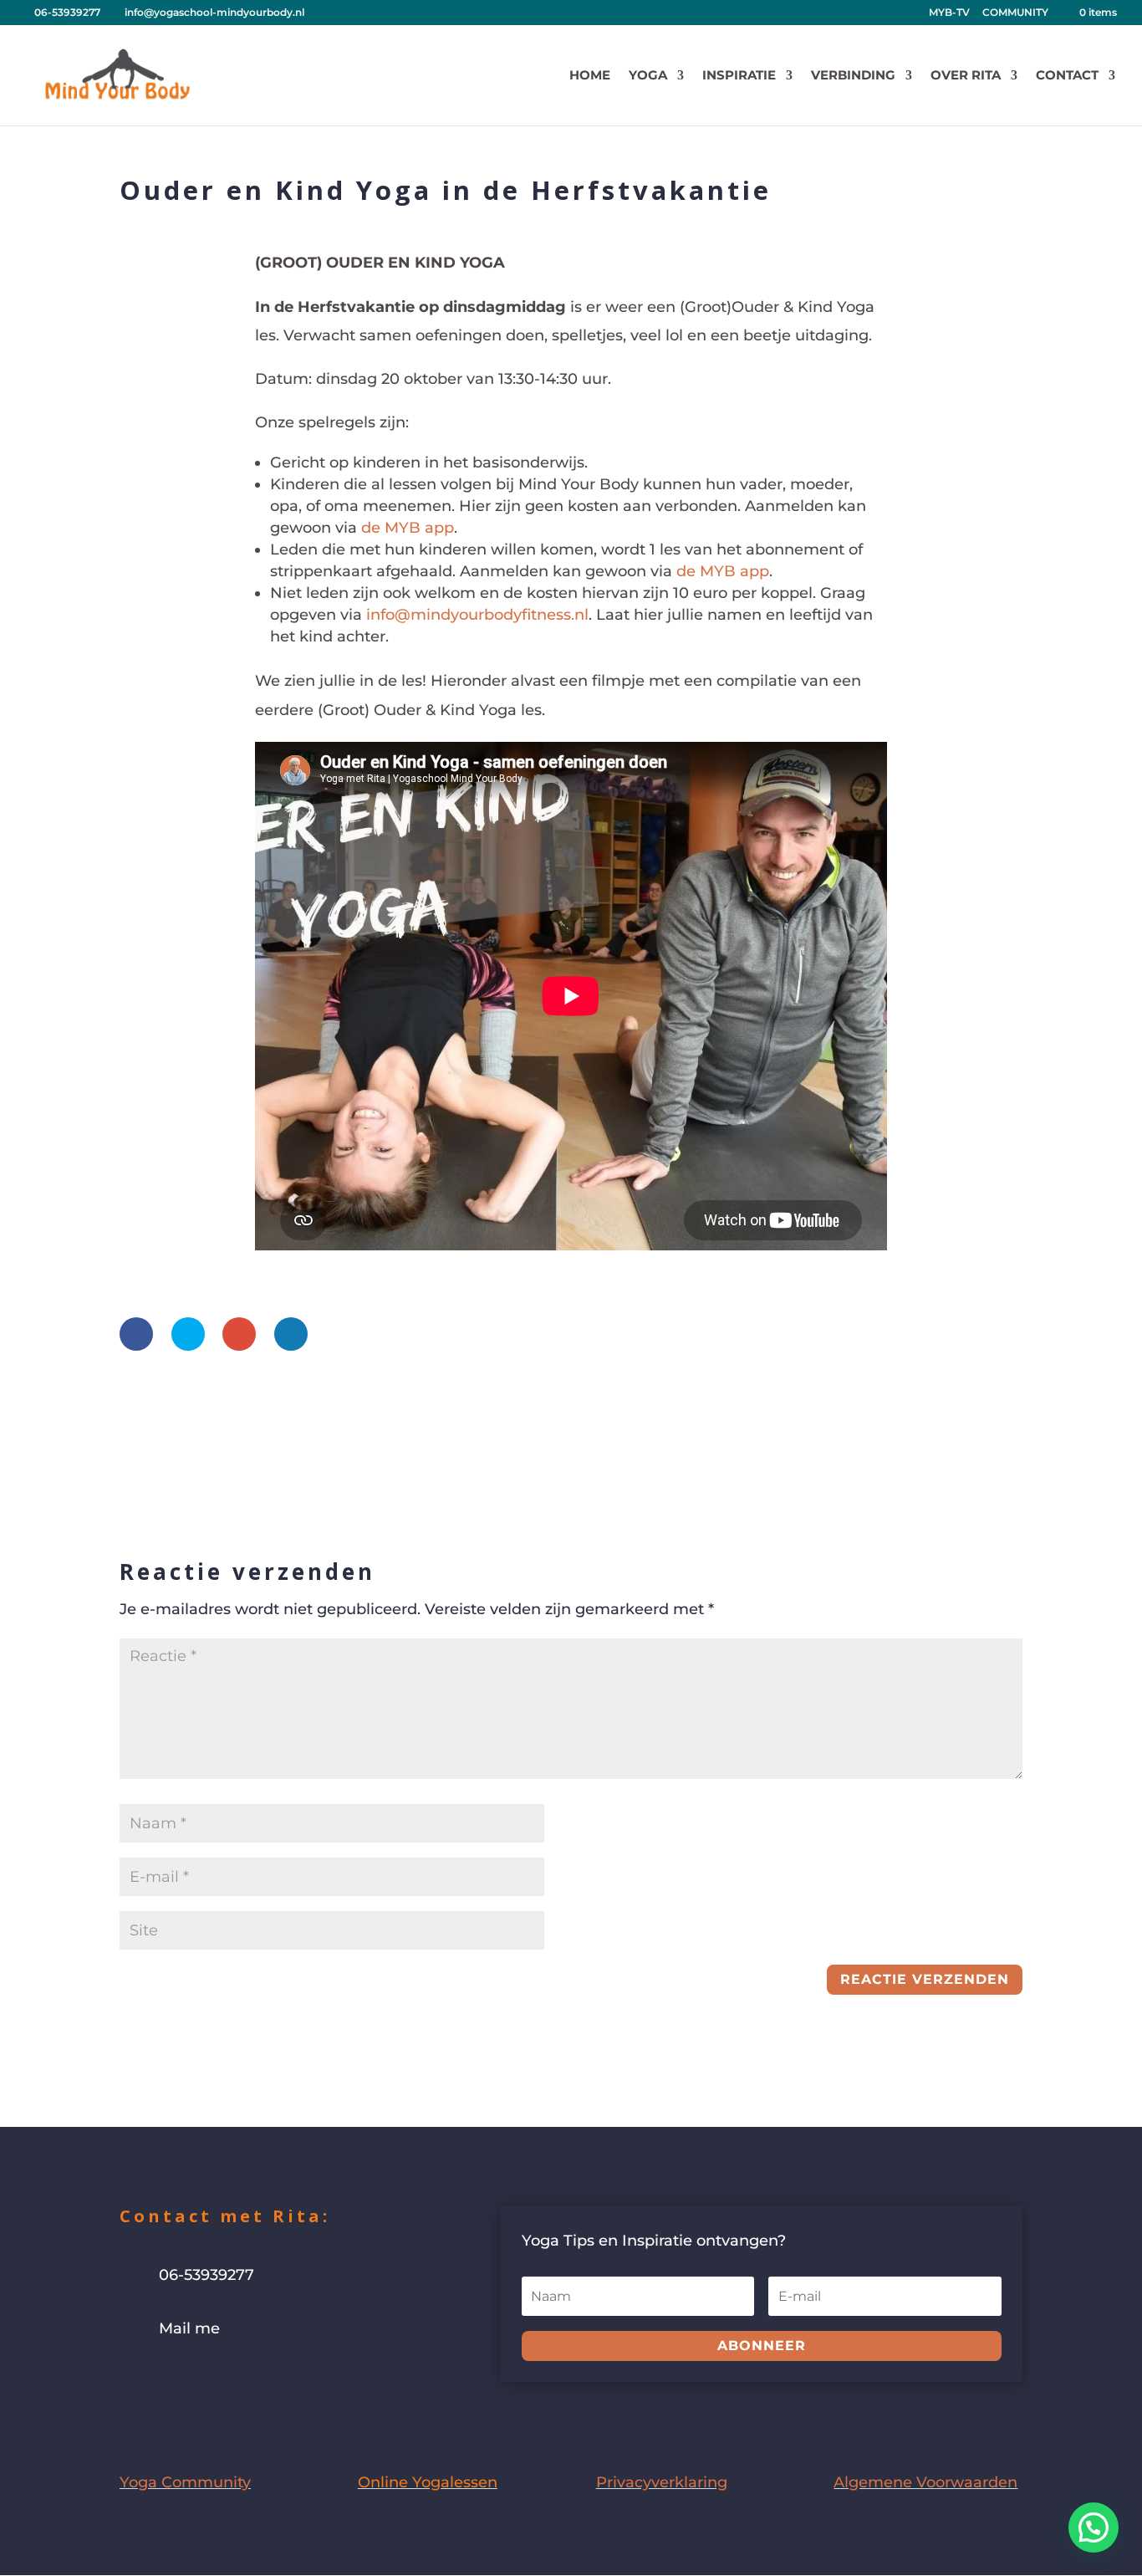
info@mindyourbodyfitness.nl (477, 615)
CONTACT (1067, 76)
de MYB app (408, 528)
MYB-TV (949, 13)
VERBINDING (853, 76)
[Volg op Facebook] (133, 2381)
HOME (590, 76)
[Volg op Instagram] (166, 2381)
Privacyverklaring (662, 2482)
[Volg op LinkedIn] (233, 2381)
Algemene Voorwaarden (925, 2482)
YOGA (648, 76)
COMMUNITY (1015, 13)
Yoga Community (185, 2482)
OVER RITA (966, 76)
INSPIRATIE (739, 76)
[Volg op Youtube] (200, 2381)
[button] (1094, 2527)
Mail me (189, 2328)
